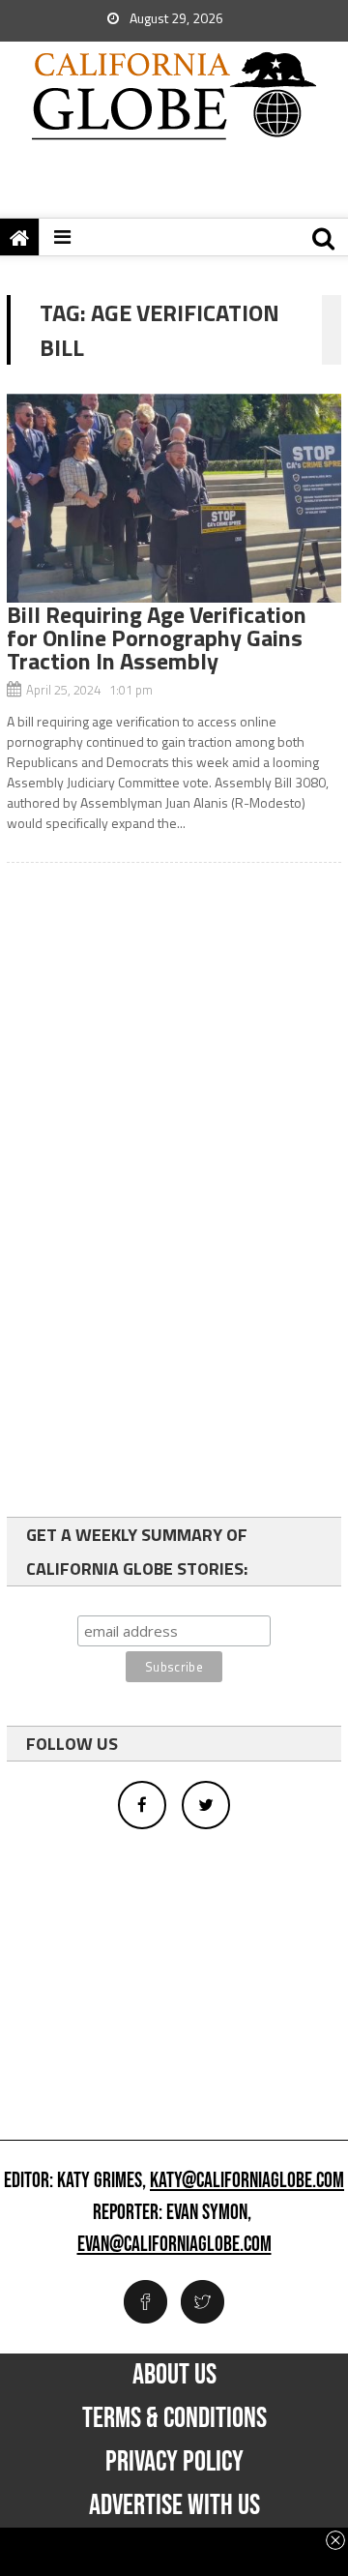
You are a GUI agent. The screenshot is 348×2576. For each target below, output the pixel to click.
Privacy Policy (174, 2462)
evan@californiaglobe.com (174, 2245)
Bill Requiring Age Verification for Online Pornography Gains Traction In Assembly (157, 637)
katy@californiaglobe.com (247, 2181)
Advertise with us (174, 2505)
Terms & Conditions (174, 2418)
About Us (174, 2375)
